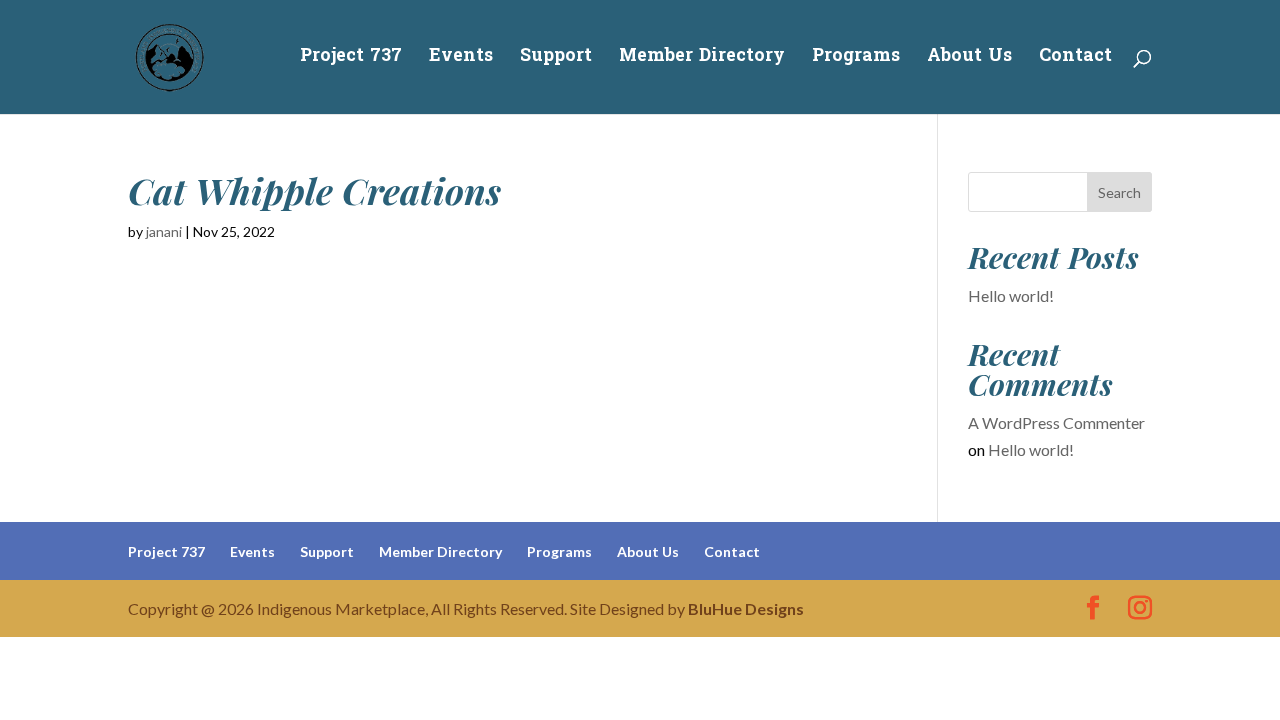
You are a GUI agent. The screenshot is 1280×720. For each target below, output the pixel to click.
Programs (856, 60)
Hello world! (1011, 295)
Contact (1075, 60)
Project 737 (351, 60)
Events (461, 60)
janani (164, 231)
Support (556, 60)
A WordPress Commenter (1056, 422)
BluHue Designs (746, 608)
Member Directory (702, 60)
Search (1119, 192)
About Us (969, 60)
